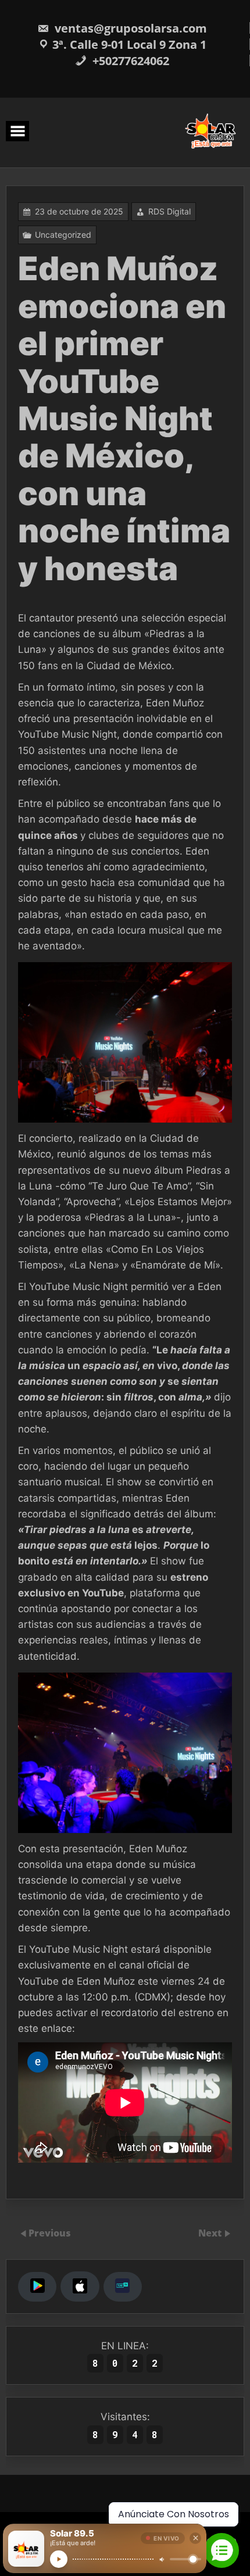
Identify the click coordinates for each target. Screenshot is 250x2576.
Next (211, 2233)
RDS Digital (169, 211)
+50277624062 (129, 61)
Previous (50, 2233)
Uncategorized (63, 235)
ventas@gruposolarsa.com (131, 28)
